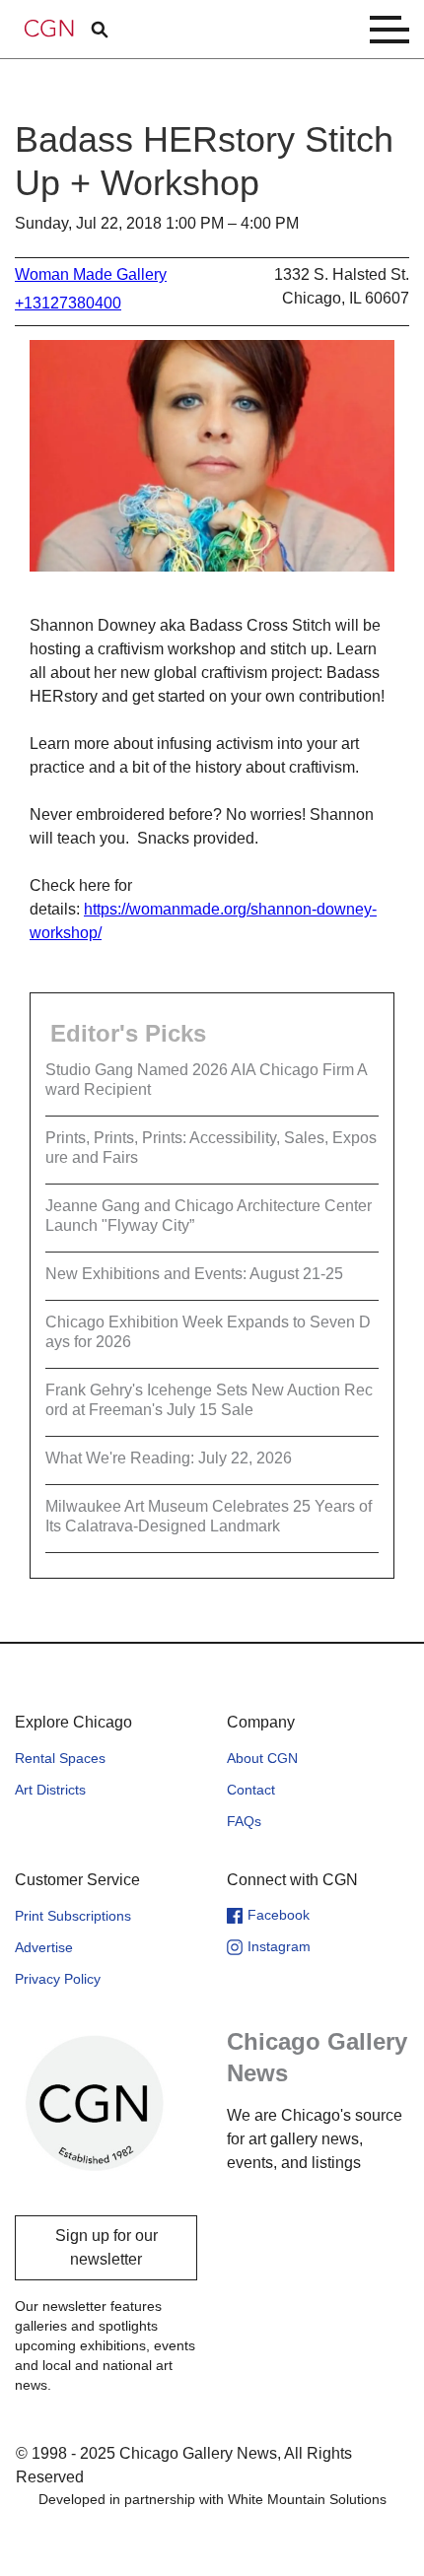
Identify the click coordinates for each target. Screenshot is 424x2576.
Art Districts (50, 1790)
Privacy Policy (58, 1979)
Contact (251, 1790)
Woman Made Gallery (91, 274)
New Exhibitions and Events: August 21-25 (194, 1274)
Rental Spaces (60, 1758)
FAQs (244, 1821)
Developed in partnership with (212, 2499)
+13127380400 (68, 303)
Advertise (44, 1947)
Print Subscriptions (73, 1916)
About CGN (262, 1758)
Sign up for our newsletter (106, 2247)
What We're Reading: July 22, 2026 (169, 1458)
